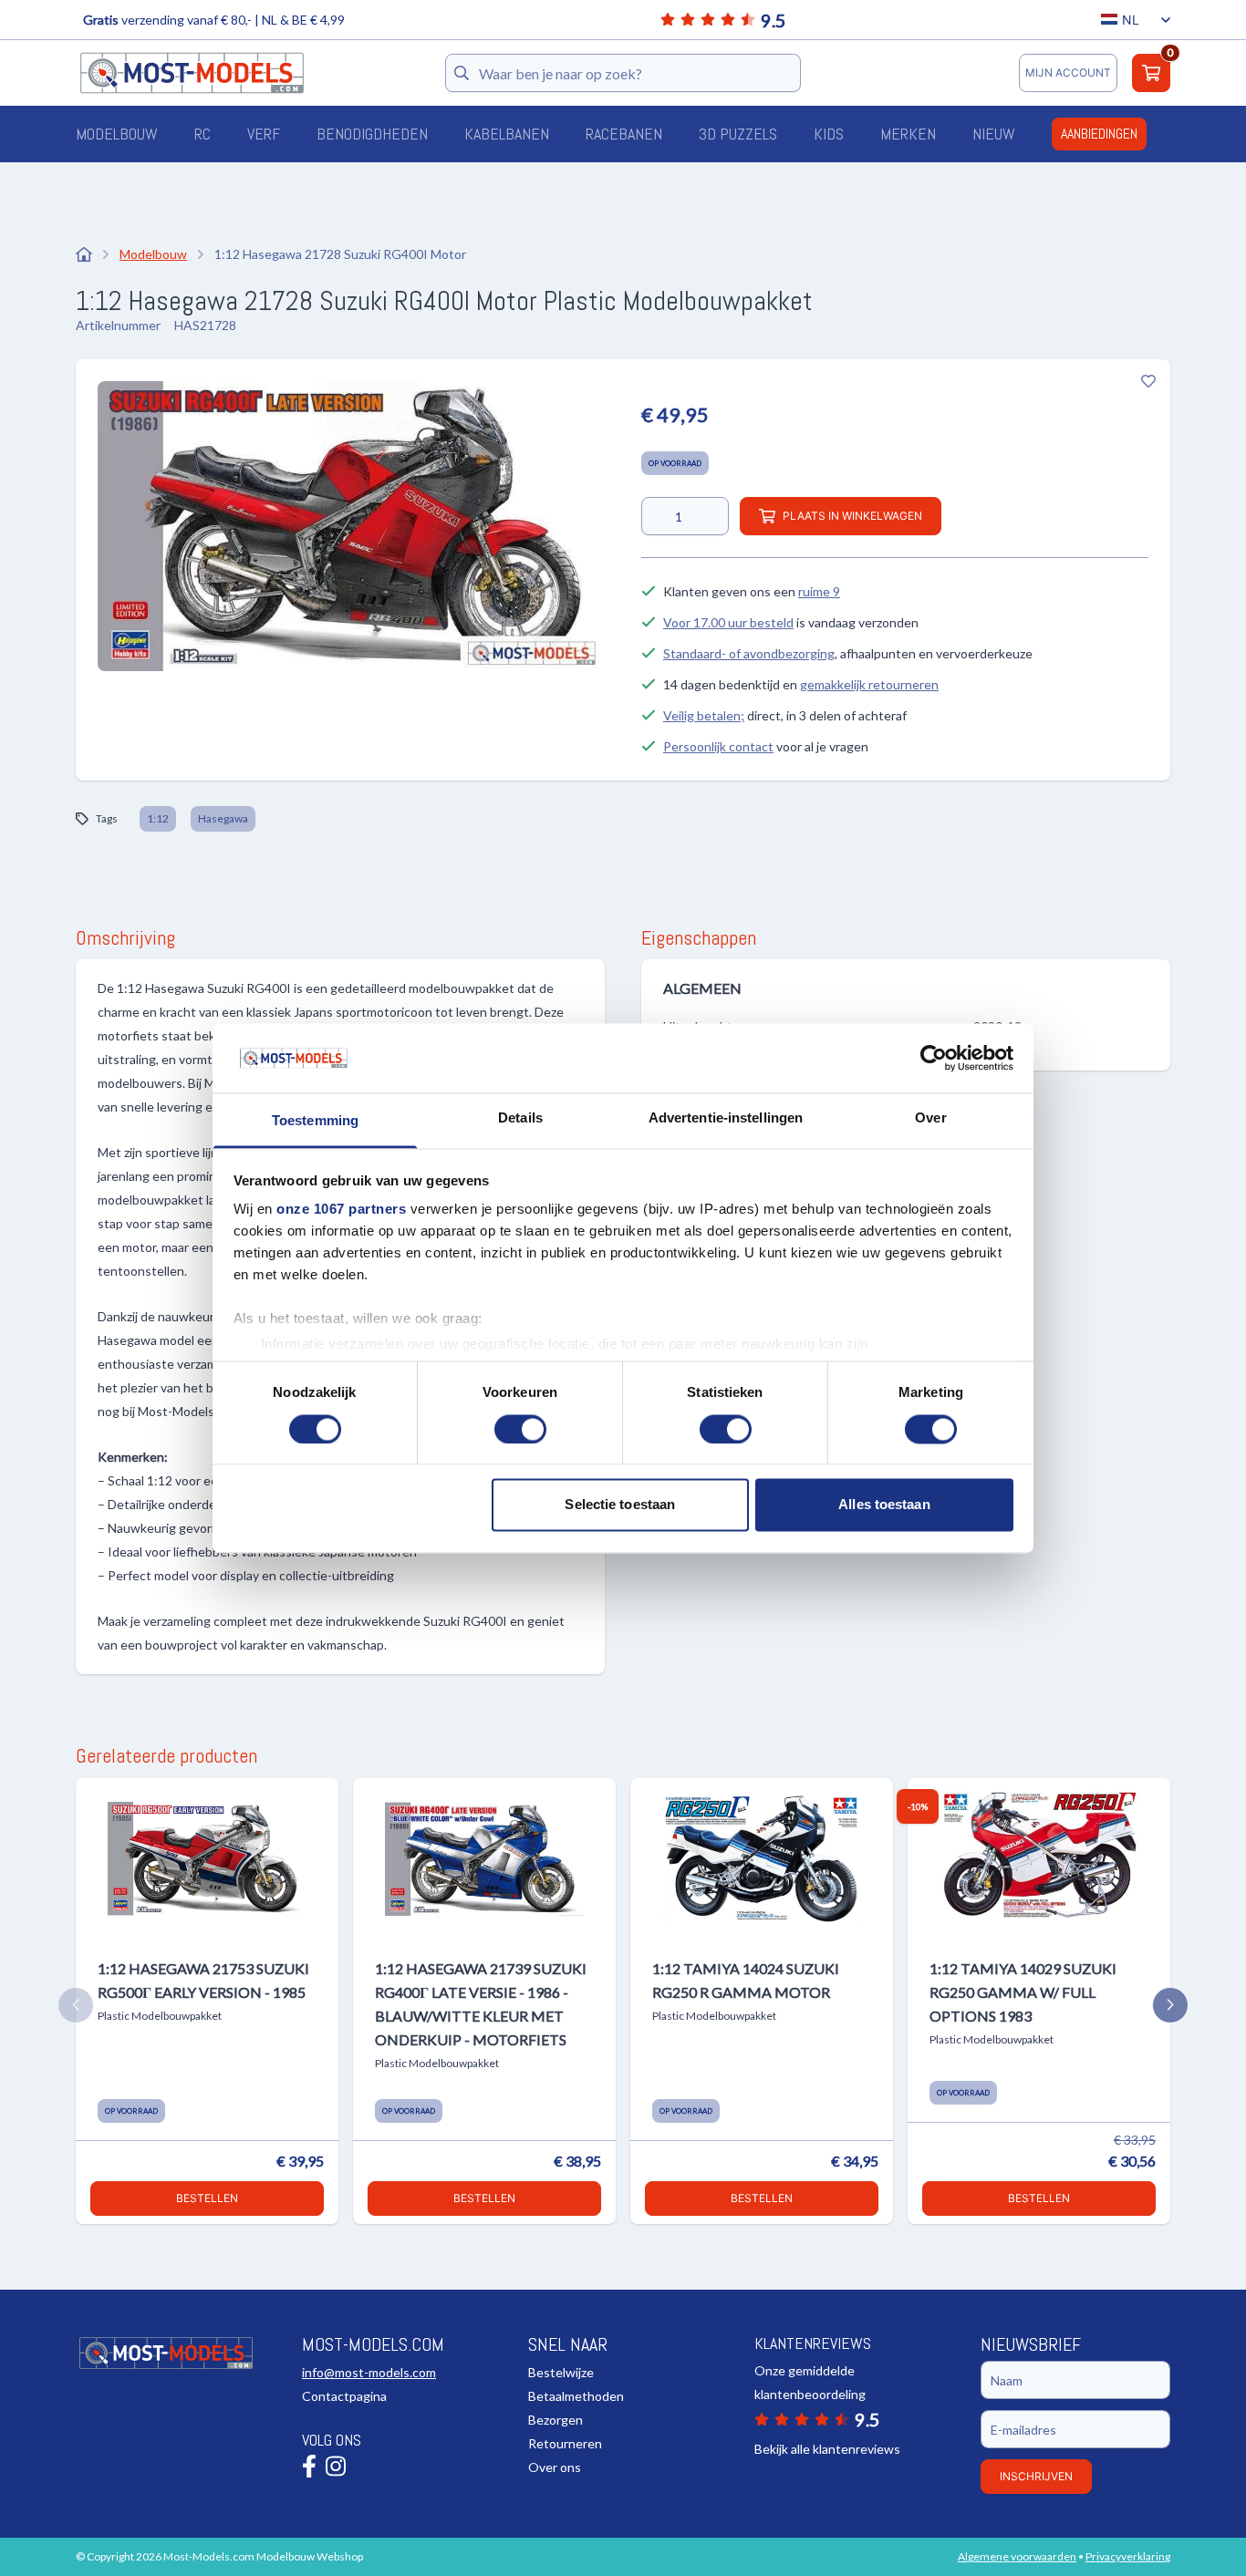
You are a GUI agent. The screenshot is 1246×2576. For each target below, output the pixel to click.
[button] (76, 2005)
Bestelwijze (561, 2372)
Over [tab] (930, 1118)
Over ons (555, 2467)
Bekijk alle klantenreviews (827, 2449)
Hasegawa (223, 818)
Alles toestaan (884, 1505)
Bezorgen (556, 2420)
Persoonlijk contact (718, 746)
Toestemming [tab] (315, 1121)
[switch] (520, 1429)
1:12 (158, 818)
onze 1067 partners (341, 1210)
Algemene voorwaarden (1017, 2556)
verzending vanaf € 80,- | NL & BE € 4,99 (214, 20)
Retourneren (565, 2443)
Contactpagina (344, 2396)
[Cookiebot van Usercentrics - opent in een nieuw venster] (934, 1058)
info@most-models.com (369, 2372)
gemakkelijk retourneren (869, 684)
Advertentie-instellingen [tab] (726, 1118)
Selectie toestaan (620, 1505)
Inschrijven (1036, 2476)
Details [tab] (520, 1118)
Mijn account (1068, 72)
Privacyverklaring (1128, 2556)
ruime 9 (819, 591)
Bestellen (207, 2198)
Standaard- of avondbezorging (749, 653)
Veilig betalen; (704, 715)
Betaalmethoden (576, 2396)
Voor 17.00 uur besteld (728, 622)
